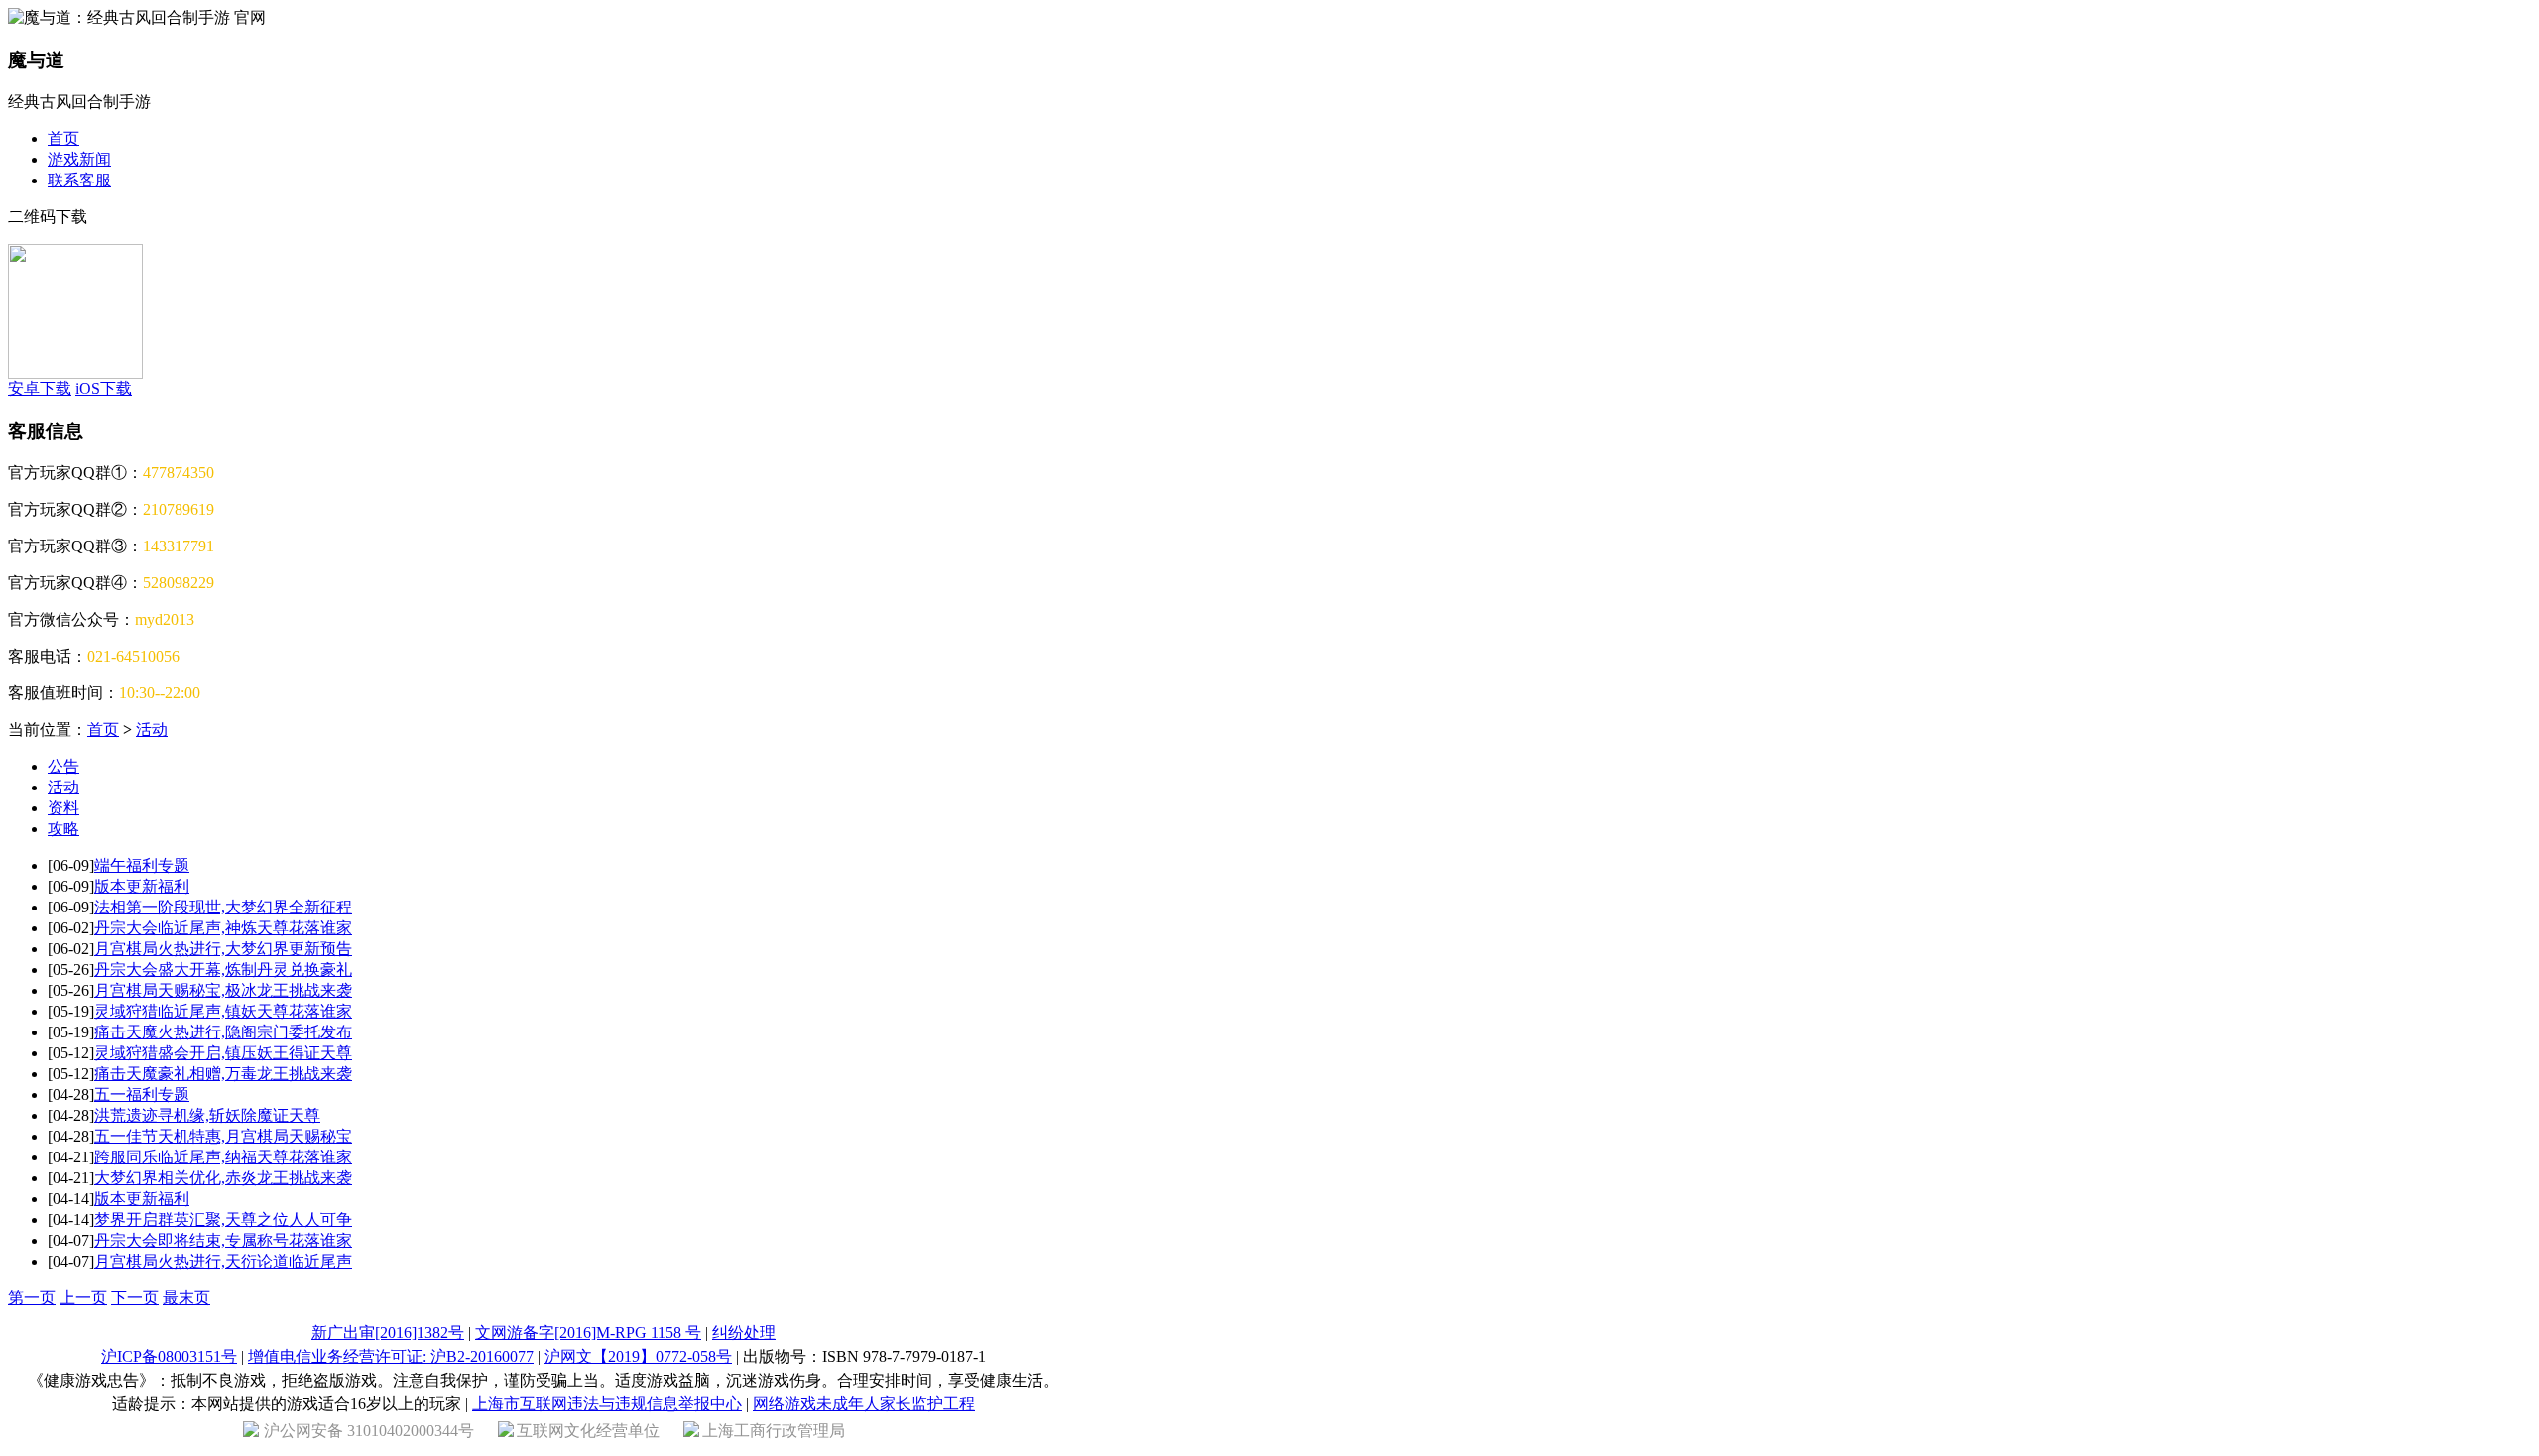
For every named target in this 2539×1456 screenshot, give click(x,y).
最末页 (186, 1298)
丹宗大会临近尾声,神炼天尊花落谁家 (223, 928)
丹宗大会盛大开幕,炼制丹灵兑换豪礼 (223, 970)
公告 (63, 766)
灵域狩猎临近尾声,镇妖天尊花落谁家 (223, 1011)
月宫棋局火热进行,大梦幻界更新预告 (223, 949)
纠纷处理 (744, 1333)
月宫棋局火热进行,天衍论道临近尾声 (223, 1261)
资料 (63, 808)
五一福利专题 (142, 1094)
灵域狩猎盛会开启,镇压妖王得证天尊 (223, 1053)
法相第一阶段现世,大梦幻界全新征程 (223, 907)
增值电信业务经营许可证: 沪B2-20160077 (391, 1356)
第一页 (32, 1298)
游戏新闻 (79, 159)
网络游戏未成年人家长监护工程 (864, 1404)
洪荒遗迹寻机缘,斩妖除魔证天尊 (207, 1115)
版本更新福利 (142, 886)
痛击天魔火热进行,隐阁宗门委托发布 (223, 1032)
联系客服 (79, 180)
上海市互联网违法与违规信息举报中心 (607, 1404)
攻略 (63, 829)
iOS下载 (104, 388)
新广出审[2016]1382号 (388, 1333)
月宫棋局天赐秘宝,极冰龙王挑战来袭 (223, 990)
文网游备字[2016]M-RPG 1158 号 (588, 1333)
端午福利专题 (142, 865)
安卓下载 (40, 388)
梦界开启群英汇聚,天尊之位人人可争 (223, 1219)
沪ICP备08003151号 (169, 1356)
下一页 (135, 1298)
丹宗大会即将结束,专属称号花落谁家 (223, 1240)
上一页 (83, 1298)
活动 (152, 729)
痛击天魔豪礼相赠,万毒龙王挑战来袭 (223, 1074)
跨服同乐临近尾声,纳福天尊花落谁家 (223, 1157)
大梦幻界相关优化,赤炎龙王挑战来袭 (223, 1178)
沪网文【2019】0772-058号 (638, 1356)
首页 (63, 138)
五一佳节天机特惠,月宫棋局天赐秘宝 (223, 1136)
